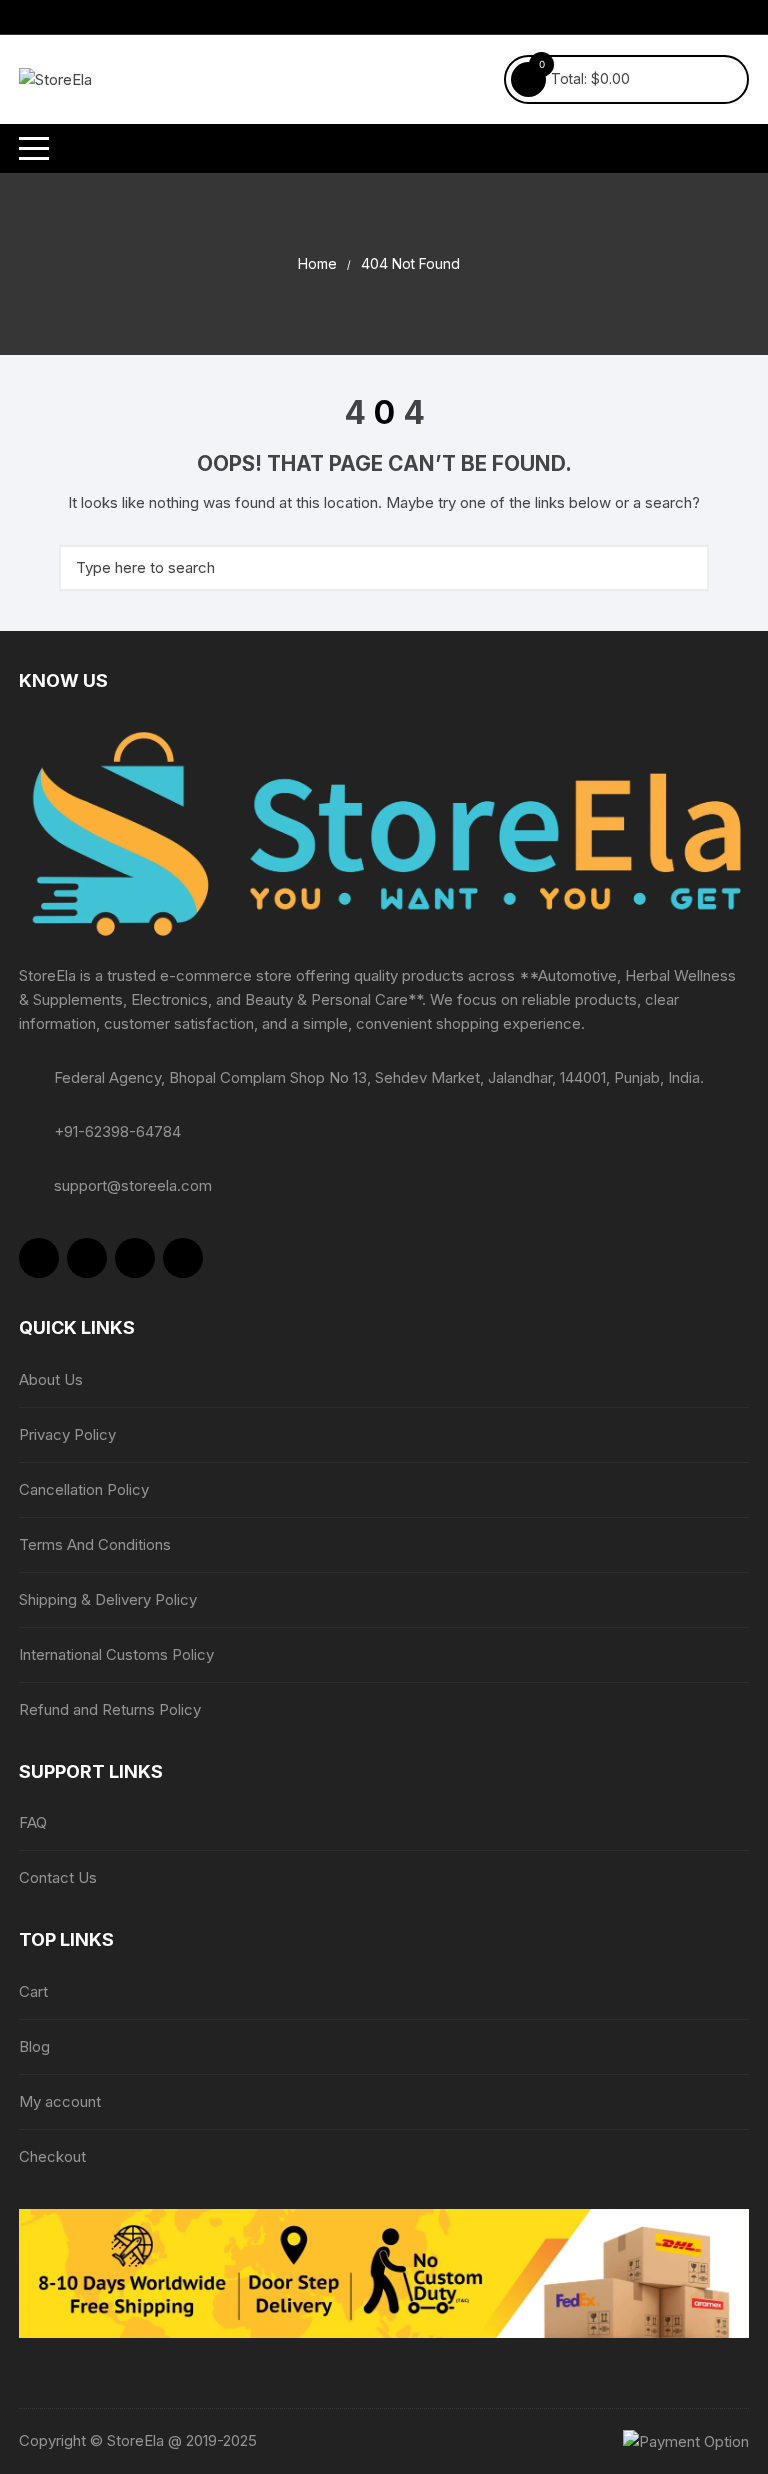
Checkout (52, 2156)
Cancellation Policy (84, 1489)
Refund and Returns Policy (110, 1709)
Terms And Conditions (95, 1544)
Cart (33, 1991)
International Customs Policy (116, 1654)
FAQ (33, 1822)
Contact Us (58, 1877)
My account (60, 2101)
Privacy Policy (67, 1434)
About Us (51, 1379)
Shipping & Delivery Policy (108, 1599)
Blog (34, 2046)
